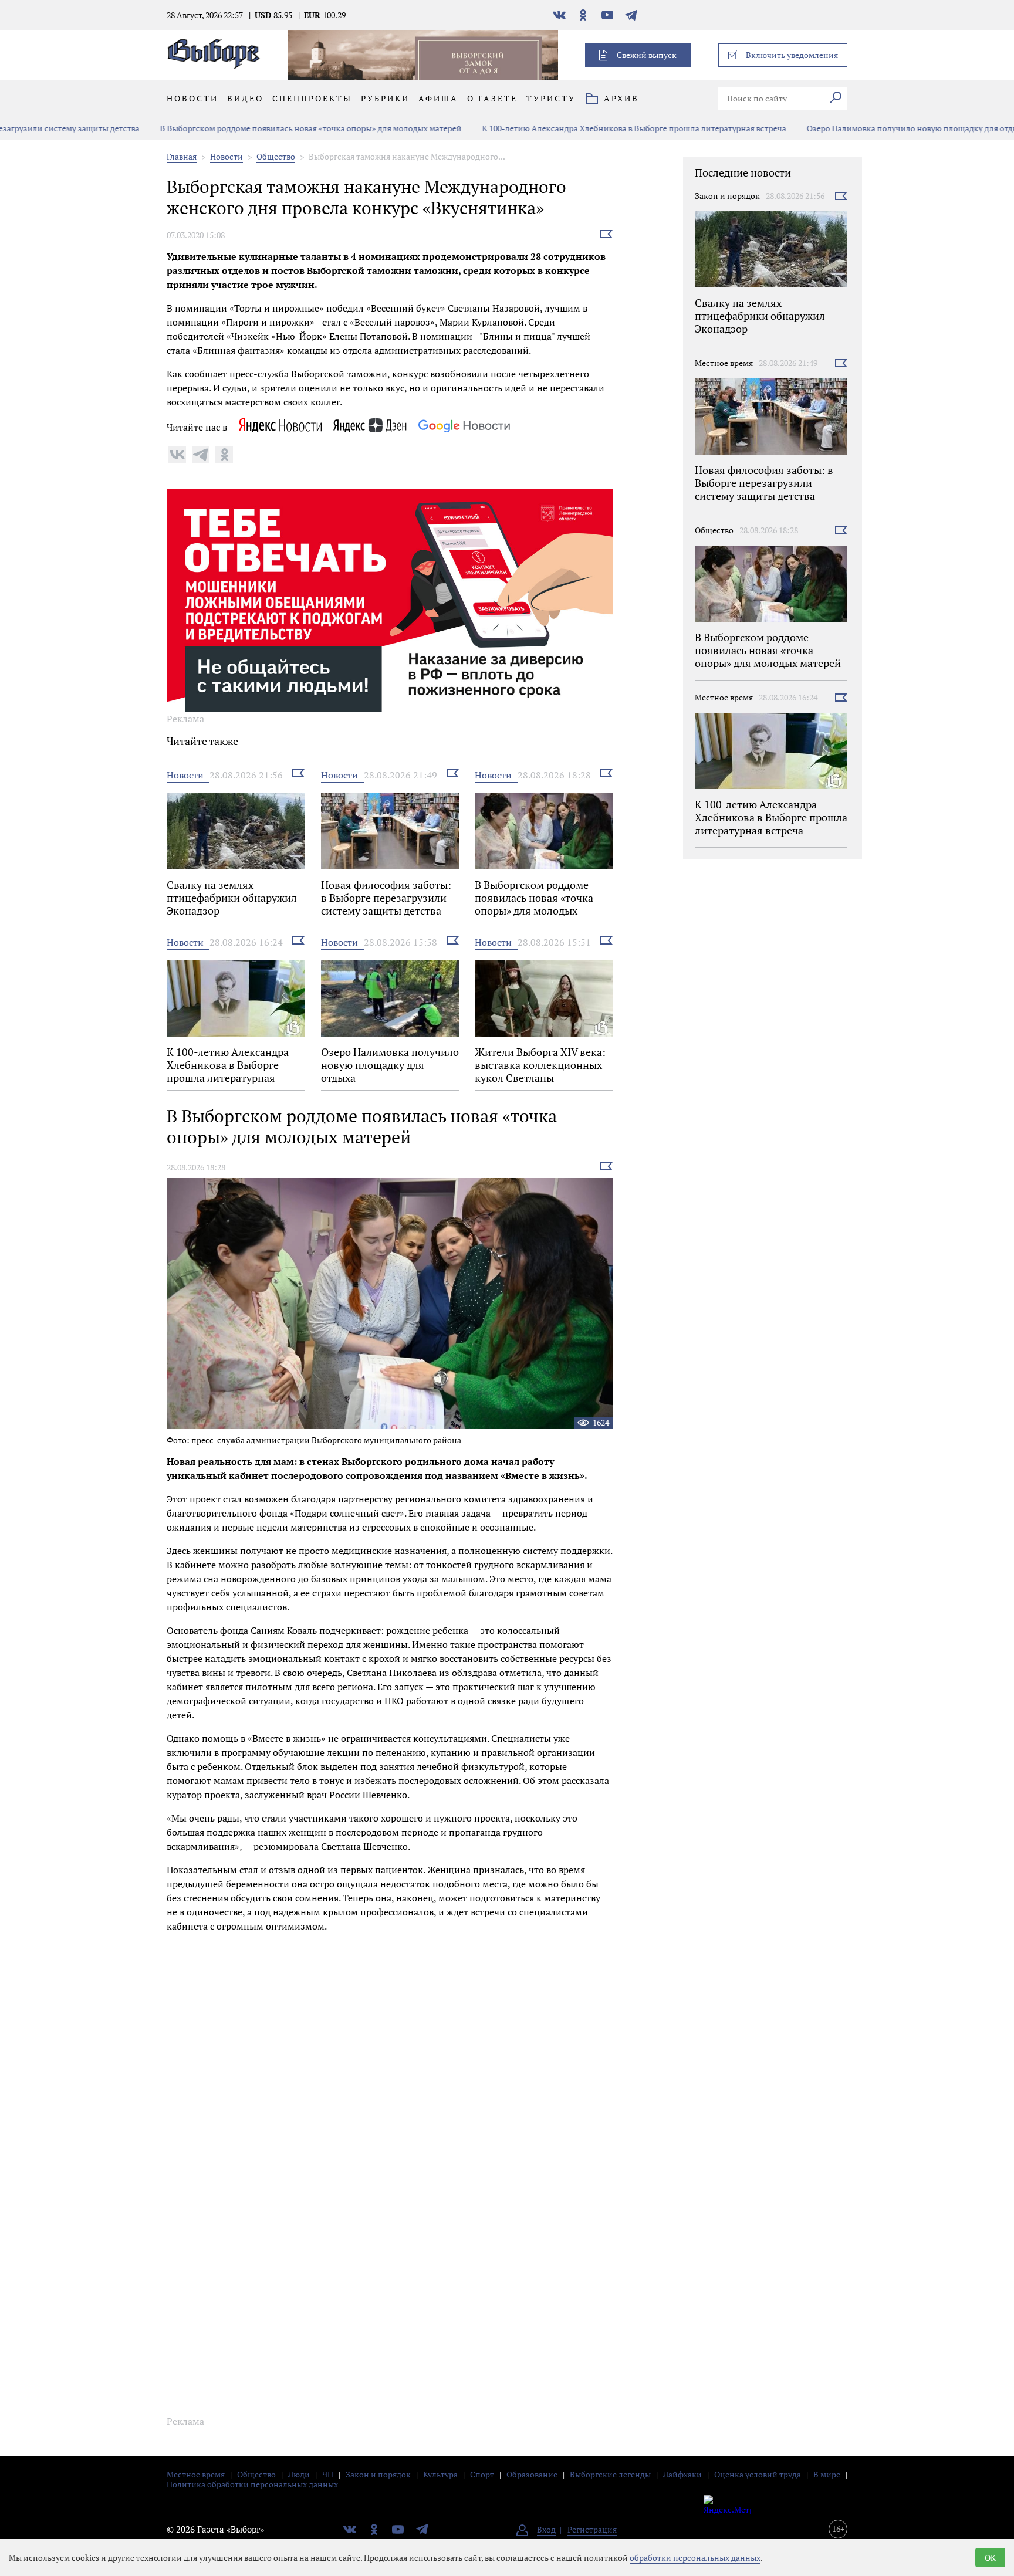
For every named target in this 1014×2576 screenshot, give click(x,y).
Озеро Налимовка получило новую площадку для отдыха (809, 128)
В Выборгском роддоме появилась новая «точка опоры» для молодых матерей (204, 128)
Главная (182, 156)
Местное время (724, 363)
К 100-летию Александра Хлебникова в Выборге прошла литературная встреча (527, 128)
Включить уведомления (792, 55)
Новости (227, 156)
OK (990, 2558)
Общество (276, 156)
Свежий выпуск (647, 55)
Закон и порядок (727, 196)
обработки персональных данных (695, 2558)
